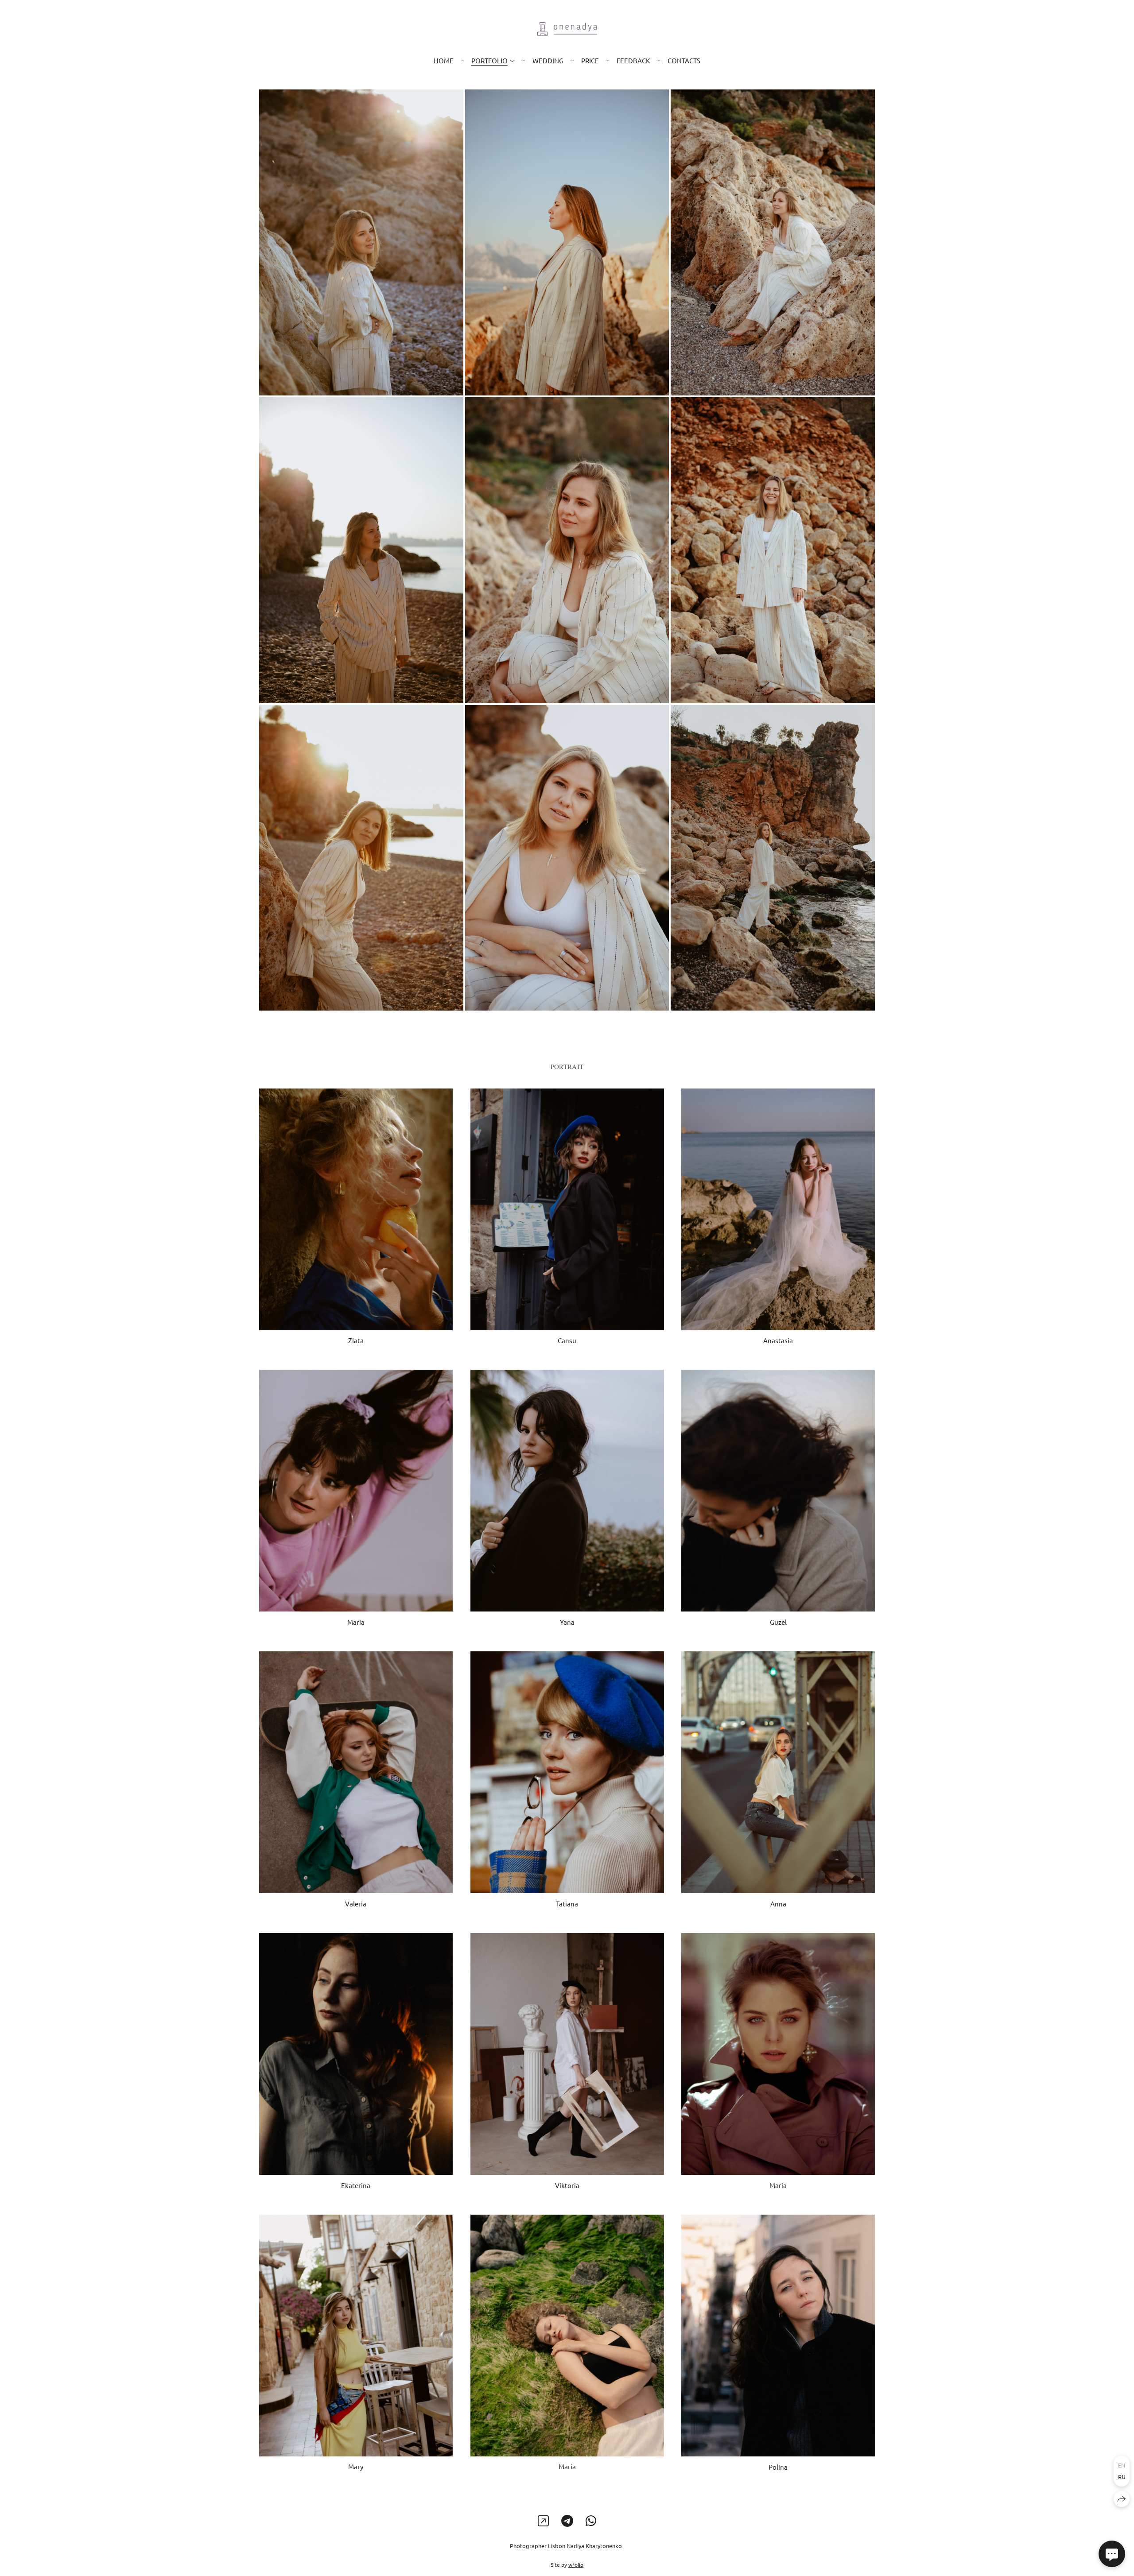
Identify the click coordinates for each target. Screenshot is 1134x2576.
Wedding (548, 60)
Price (590, 60)
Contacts (684, 60)
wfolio (576, 2564)
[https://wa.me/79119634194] (591, 2521)
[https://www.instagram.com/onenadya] (543, 2521)
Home (444, 60)
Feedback (633, 60)
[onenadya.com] (567, 29)
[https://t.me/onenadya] (567, 2521)
